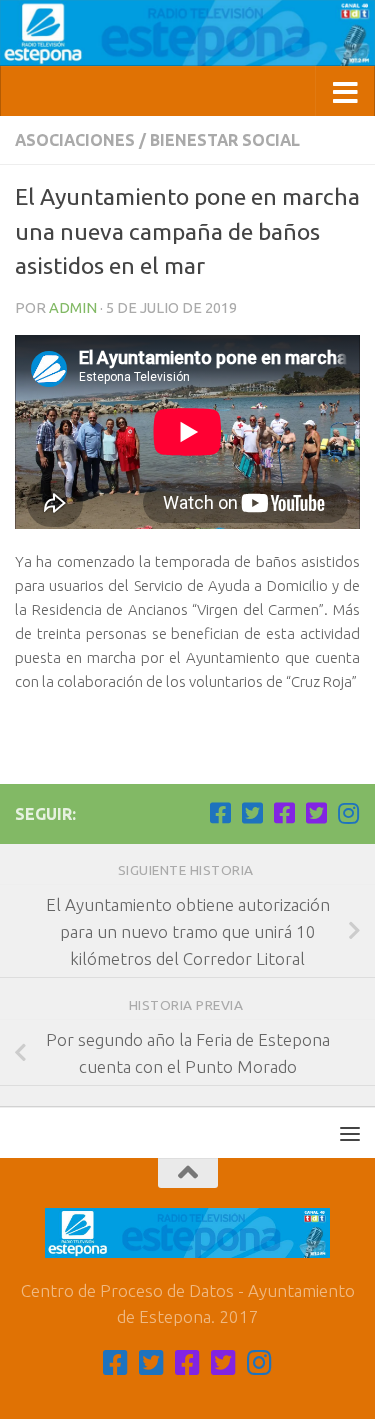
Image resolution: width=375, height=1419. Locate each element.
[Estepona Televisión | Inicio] (187, 33)
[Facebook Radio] (284, 813)
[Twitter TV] (252, 813)
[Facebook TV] (220, 813)
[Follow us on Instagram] (348, 813)
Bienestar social (225, 140)
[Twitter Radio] (316, 813)
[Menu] (350, 1133)
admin (73, 307)
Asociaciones (75, 140)
